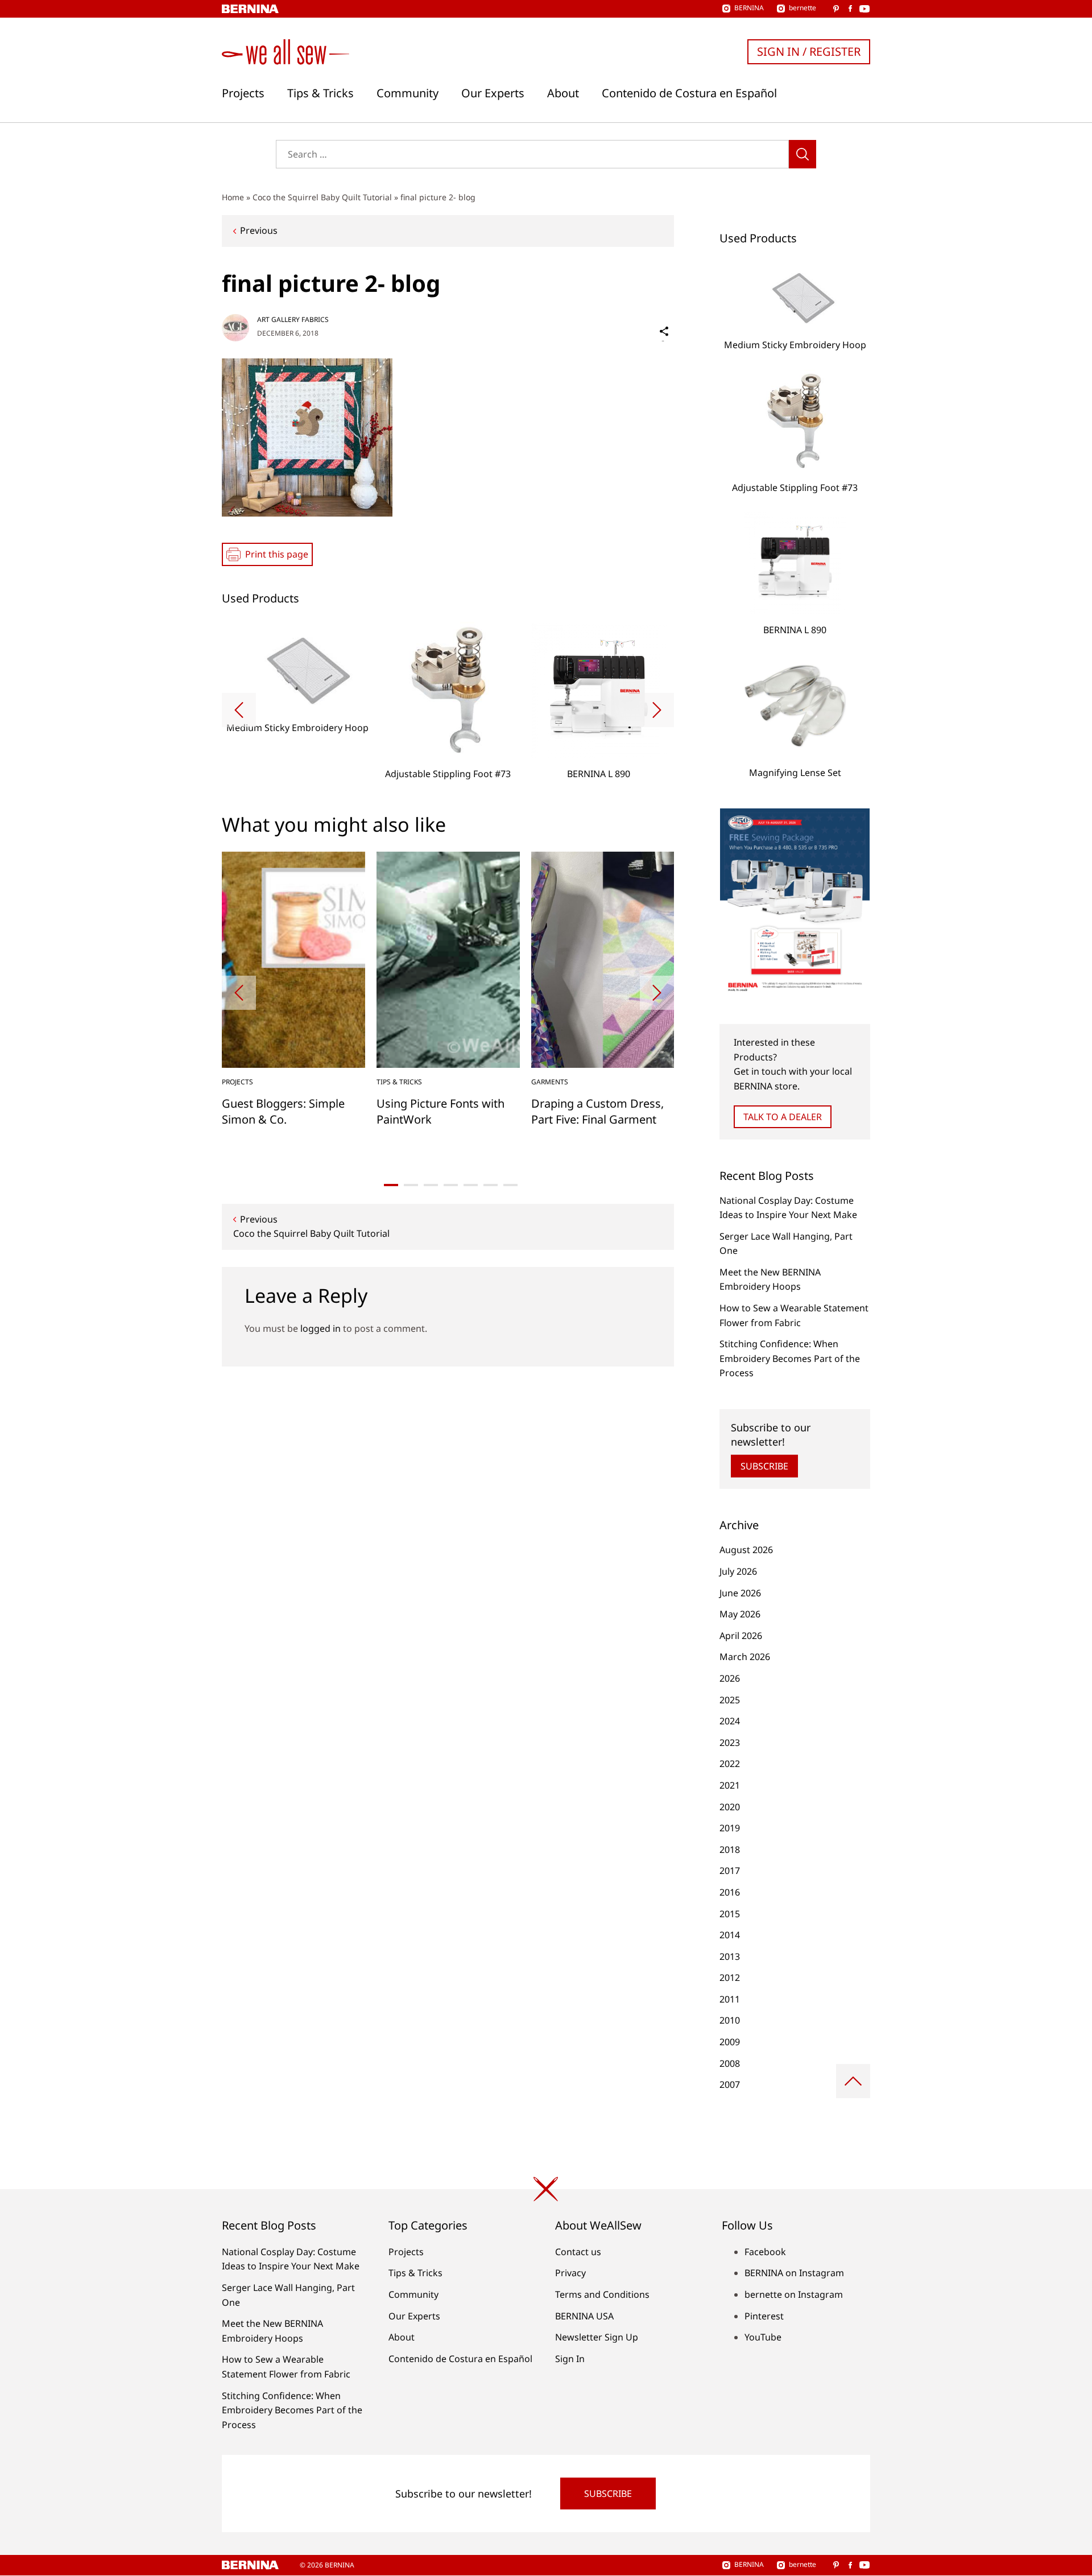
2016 (730, 1892)
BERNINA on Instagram (794, 2273)
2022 (730, 1764)
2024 (730, 1721)
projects (237, 1082)
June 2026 (740, 1593)
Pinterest (764, 2316)
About (563, 93)
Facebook (765, 2252)
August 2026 (746, 1550)
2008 (730, 2063)
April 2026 (741, 1636)
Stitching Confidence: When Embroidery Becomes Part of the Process (790, 1358)
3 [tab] (431, 1185)
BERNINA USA (584, 2316)
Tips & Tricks (320, 93)
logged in (320, 1328)
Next (657, 710)
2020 (730, 1807)
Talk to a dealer (783, 1117)
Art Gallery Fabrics (293, 319)
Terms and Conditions (602, 2294)
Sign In (570, 2359)
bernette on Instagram (794, 2294)
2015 (730, 1914)
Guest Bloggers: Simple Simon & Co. (283, 1111)
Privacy (570, 2273)
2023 (730, 1743)
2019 (730, 1828)
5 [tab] (471, 1185)
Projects (243, 93)
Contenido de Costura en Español (689, 93)
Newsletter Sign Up (597, 2337)
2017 (730, 1871)
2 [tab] (411, 1185)
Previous (259, 230)
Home (233, 197)
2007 (730, 2084)
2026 (730, 1678)
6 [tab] (491, 1185)
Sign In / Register (809, 51)
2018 (730, 1850)
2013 (730, 1956)
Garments (550, 1082)
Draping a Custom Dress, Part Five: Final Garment (597, 1111)
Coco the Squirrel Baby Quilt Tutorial (322, 197)
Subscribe (764, 1466)
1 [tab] (391, 1185)
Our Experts (493, 93)
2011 (730, 1999)
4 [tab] (451, 1185)
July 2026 (738, 1571)
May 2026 (740, 1614)
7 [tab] (510, 1185)
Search (803, 154)
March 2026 (745, 1657)
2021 (730, 1785)
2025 (730, 1700)
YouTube (763, 2337)
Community (408, 93)
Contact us (578, 2252)
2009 (730, 2042)
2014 (730, 1935)
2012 (730, 1978)
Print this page (277, 554)
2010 (730, 2020)
